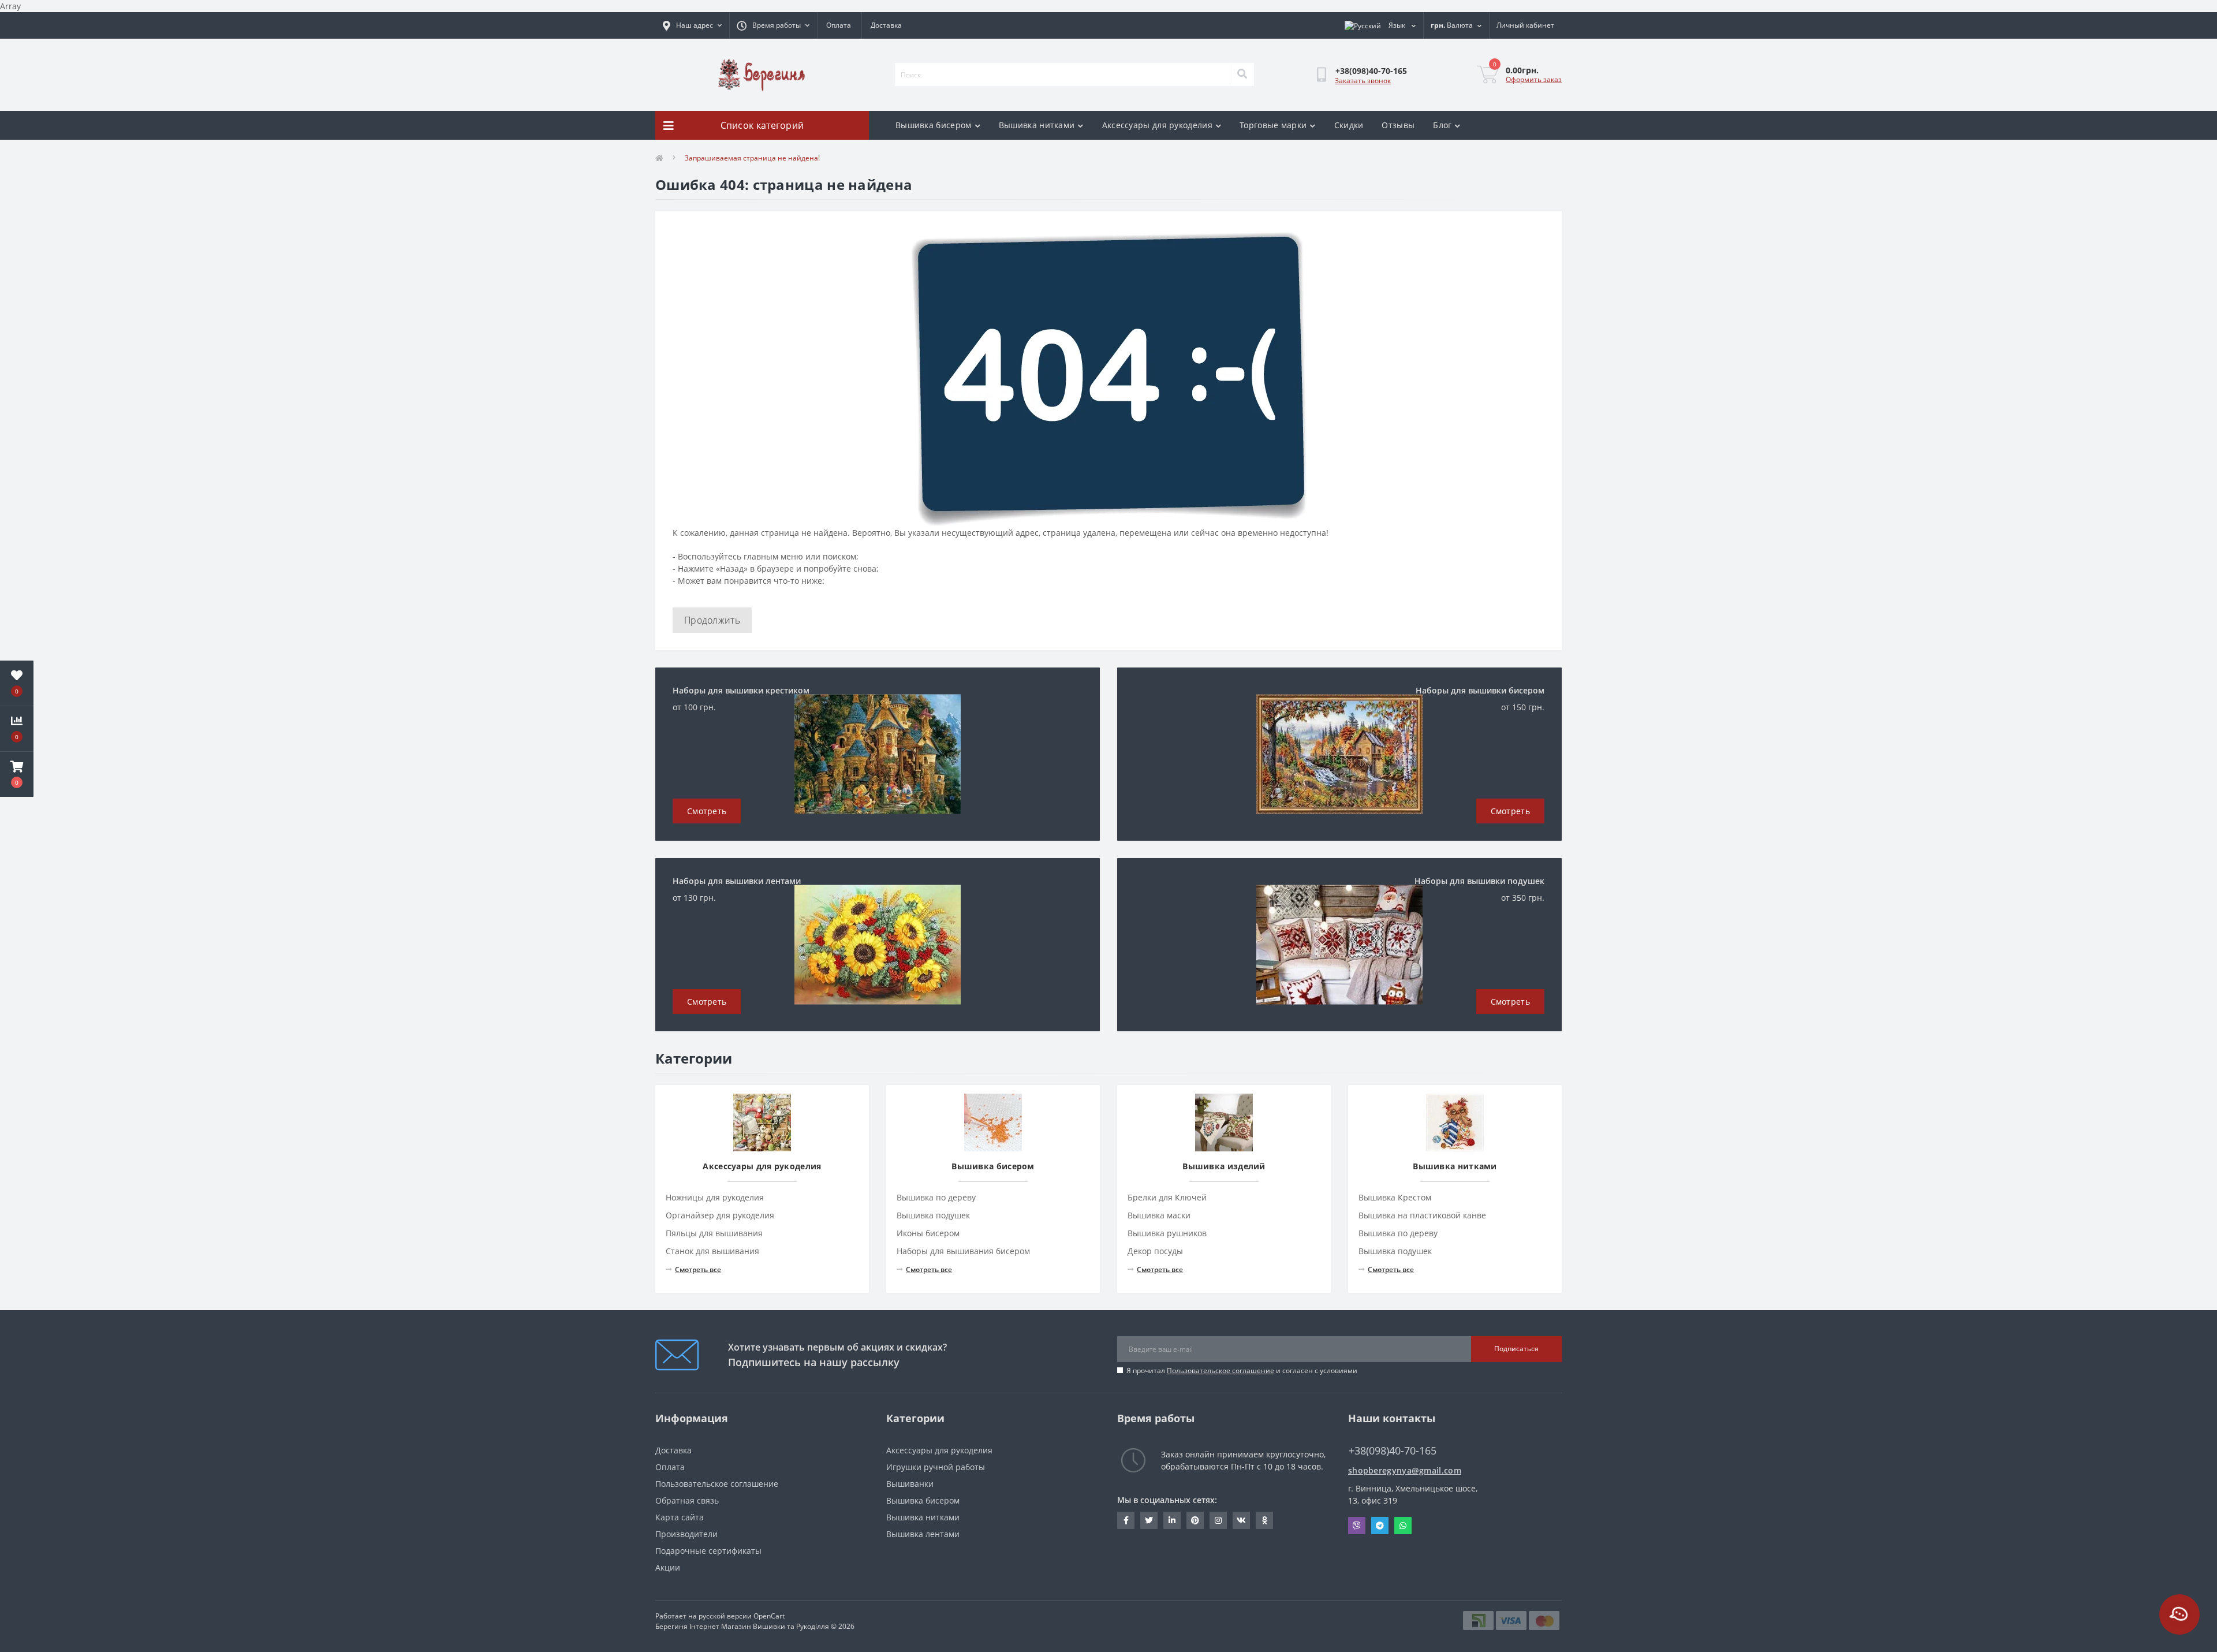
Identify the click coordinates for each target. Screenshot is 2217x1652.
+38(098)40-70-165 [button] (1393, 1451)
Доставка (886, 25)
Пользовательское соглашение (1221, 1371)
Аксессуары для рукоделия (1157, 125)
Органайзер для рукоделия (720, 1215)
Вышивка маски (1159, 1215)
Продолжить (712, 620)
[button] (17, 774)
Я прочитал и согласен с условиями (1242, 1371)
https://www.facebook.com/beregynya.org (1126, 1520)
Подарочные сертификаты (708, 1551)
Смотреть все (698, 1269)
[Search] (1242, 74)
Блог (1442, 125)
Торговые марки (1273, 125)
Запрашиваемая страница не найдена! (752, 158)
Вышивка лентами (923, 1534)
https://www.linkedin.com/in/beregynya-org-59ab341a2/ (1172, 1520)
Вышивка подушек (933, 1215)
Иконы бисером (928, 1233)
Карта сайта (680, 1517)
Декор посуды (1155, 1251)
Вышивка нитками (1037, 125)
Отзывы (1398, 125)
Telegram (1380, 1526)
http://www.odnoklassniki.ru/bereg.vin (1264, 1520)
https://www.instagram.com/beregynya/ (1218, 1520)
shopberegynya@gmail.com (1405, 1470)
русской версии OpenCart (742, 1616)
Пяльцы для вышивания (714, 1233)
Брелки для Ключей (1167, 1197)
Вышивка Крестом (1395, 1197)
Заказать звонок (1363, 81)
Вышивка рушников (1167, 1233)
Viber (1357, 1526)
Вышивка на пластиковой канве (1422, 1215)
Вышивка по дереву (936, 1197)
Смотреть (707, 811)
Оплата (839, 25)
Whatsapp (1403, 1526)
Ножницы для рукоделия (715, 1197)
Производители (686, 1534)
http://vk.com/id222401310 (1241, 1520)
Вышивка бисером (934, 125)
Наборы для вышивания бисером (963, 1251)
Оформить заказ (1534, 79)
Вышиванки (910, 1484)
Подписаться (1516, 1349)
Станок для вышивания (712, 1251)
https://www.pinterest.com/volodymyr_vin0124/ (1195, 1520)
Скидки (1349, 125)
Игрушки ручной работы (936, 1467)
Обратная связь (687, 1500)
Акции (668, 1567)
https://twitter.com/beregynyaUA (1149, 1520)
